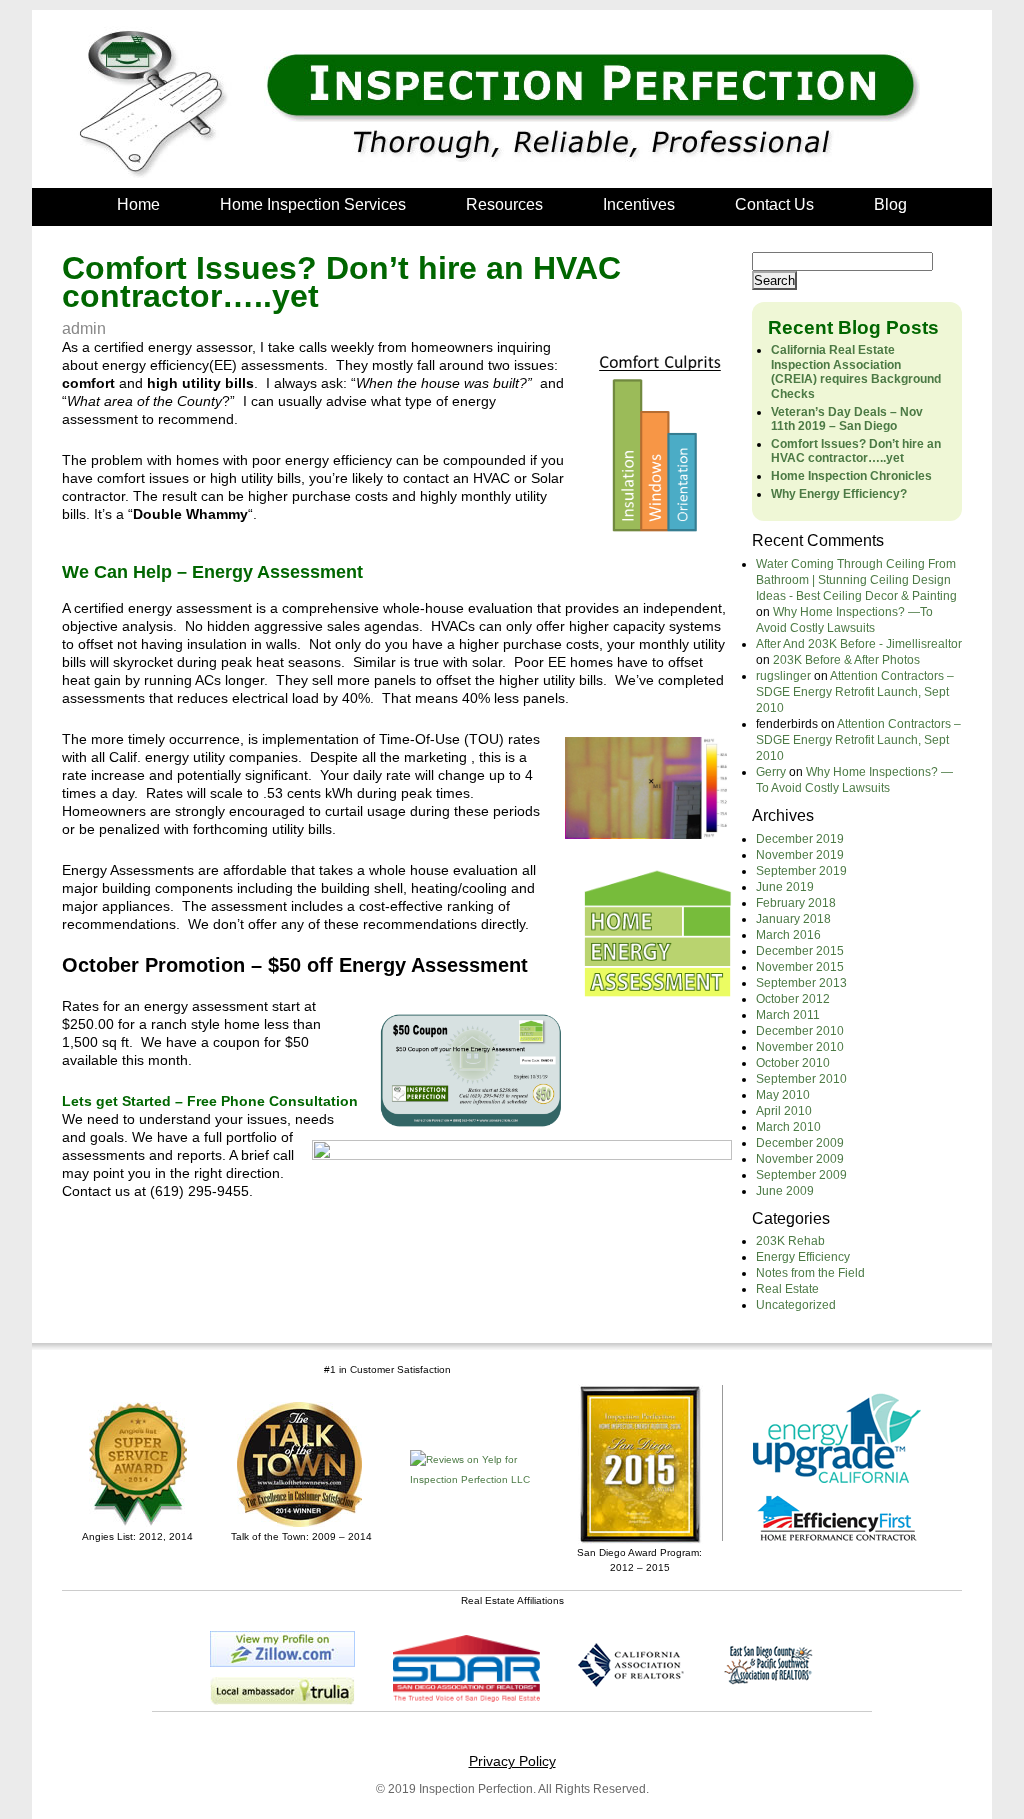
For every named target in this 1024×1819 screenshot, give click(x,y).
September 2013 (801, 983)
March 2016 (788, 935)
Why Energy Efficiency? (839, 494)
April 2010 (784, 1111)
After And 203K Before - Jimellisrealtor (859, 644)
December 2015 (800, 951)
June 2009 (785, 1191)
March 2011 (788, 1015)
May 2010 (783, 1095)
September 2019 (801, 871)
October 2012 (793, 999)
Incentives (639, 204)
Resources (504, 204)
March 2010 (788, 1127)
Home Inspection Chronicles (851, 476)
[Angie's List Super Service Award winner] (137, 1464)
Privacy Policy (512, 1761)
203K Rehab (790, 1241)
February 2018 (796, 903)
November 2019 (800, 855)
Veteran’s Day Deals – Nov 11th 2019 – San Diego (847, 419)
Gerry (771, 772)
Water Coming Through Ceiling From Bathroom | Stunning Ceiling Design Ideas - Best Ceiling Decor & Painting (856, 580)
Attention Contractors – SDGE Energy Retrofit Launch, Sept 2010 (855, 692)
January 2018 (793, 919)
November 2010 (800, 1047)
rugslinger (783, 676)
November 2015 (800, 967)
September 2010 (801, 1079)
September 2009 (801, 1175)
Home (138, 204)
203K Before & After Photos (846, 660)
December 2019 (800, 839)
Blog (890, 204)
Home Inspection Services (313, 204)
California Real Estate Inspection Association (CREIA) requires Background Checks (856, 371)
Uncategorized (796, 1305)
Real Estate (787, 1289)
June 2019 (785, 887)
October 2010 (793, 1063)
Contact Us (774, 204)
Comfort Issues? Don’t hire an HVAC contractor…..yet (856, 451)
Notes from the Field (810, 1273)
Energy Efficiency (803, 1257)
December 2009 (800, 1143)
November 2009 (800, 1159)
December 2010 (800, 1031)
